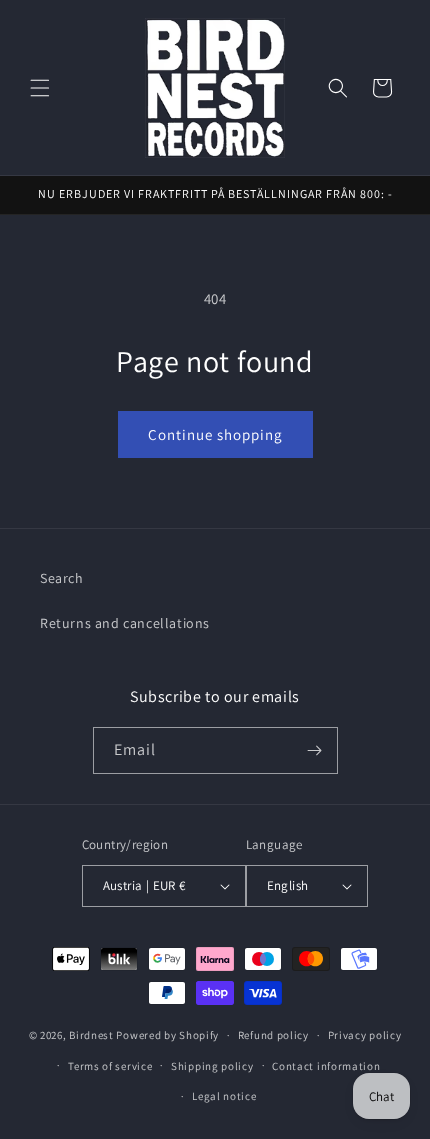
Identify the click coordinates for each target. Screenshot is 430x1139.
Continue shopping (215, 434)
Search (62, 578)
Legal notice (224, 1096)
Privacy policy (365, 1035)
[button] (40, 88)
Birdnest (91, 1035)
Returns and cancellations (125, 623)
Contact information (326, 1066)
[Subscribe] (315, 750)
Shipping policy (212, 1066)
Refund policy (273, 1035)
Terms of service (110, 1066)
